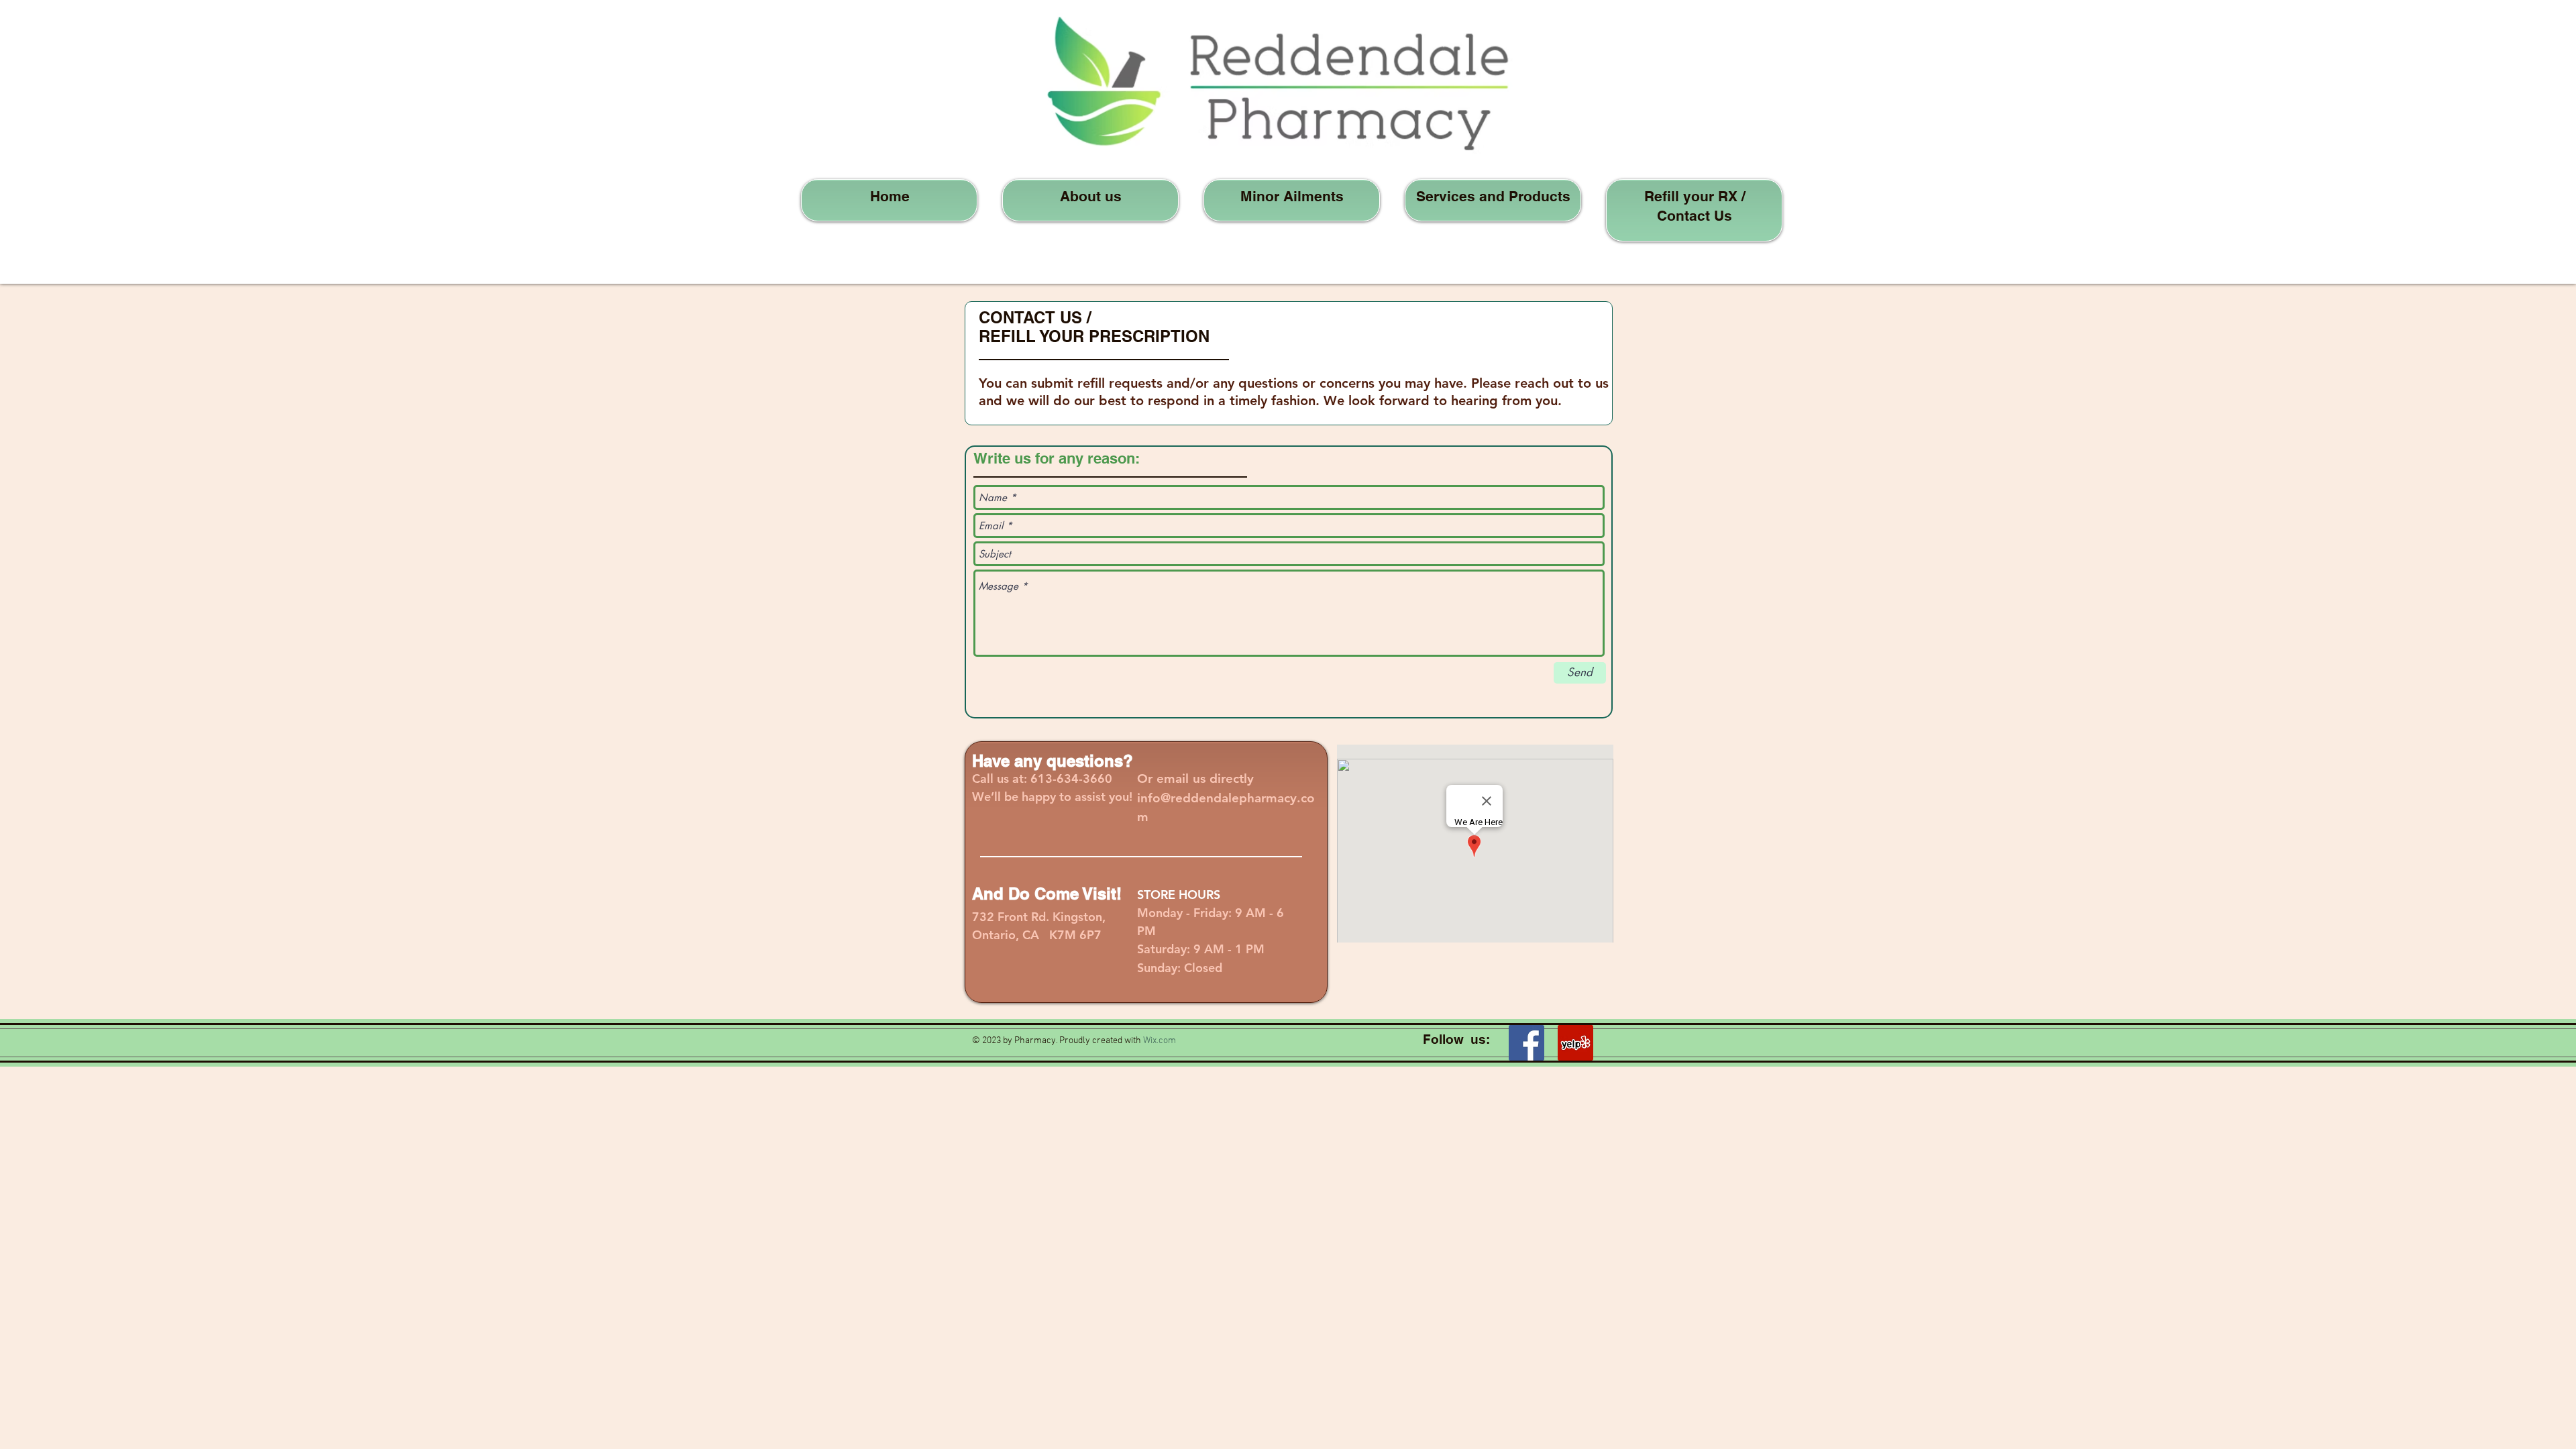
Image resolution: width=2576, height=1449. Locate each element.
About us (1091, 196)
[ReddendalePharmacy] (1526, 1043)
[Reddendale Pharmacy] (1575, 1043)
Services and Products (1493, 196)
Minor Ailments (1292, 196)
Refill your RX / (1695, 196)
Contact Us (1695, 216)
